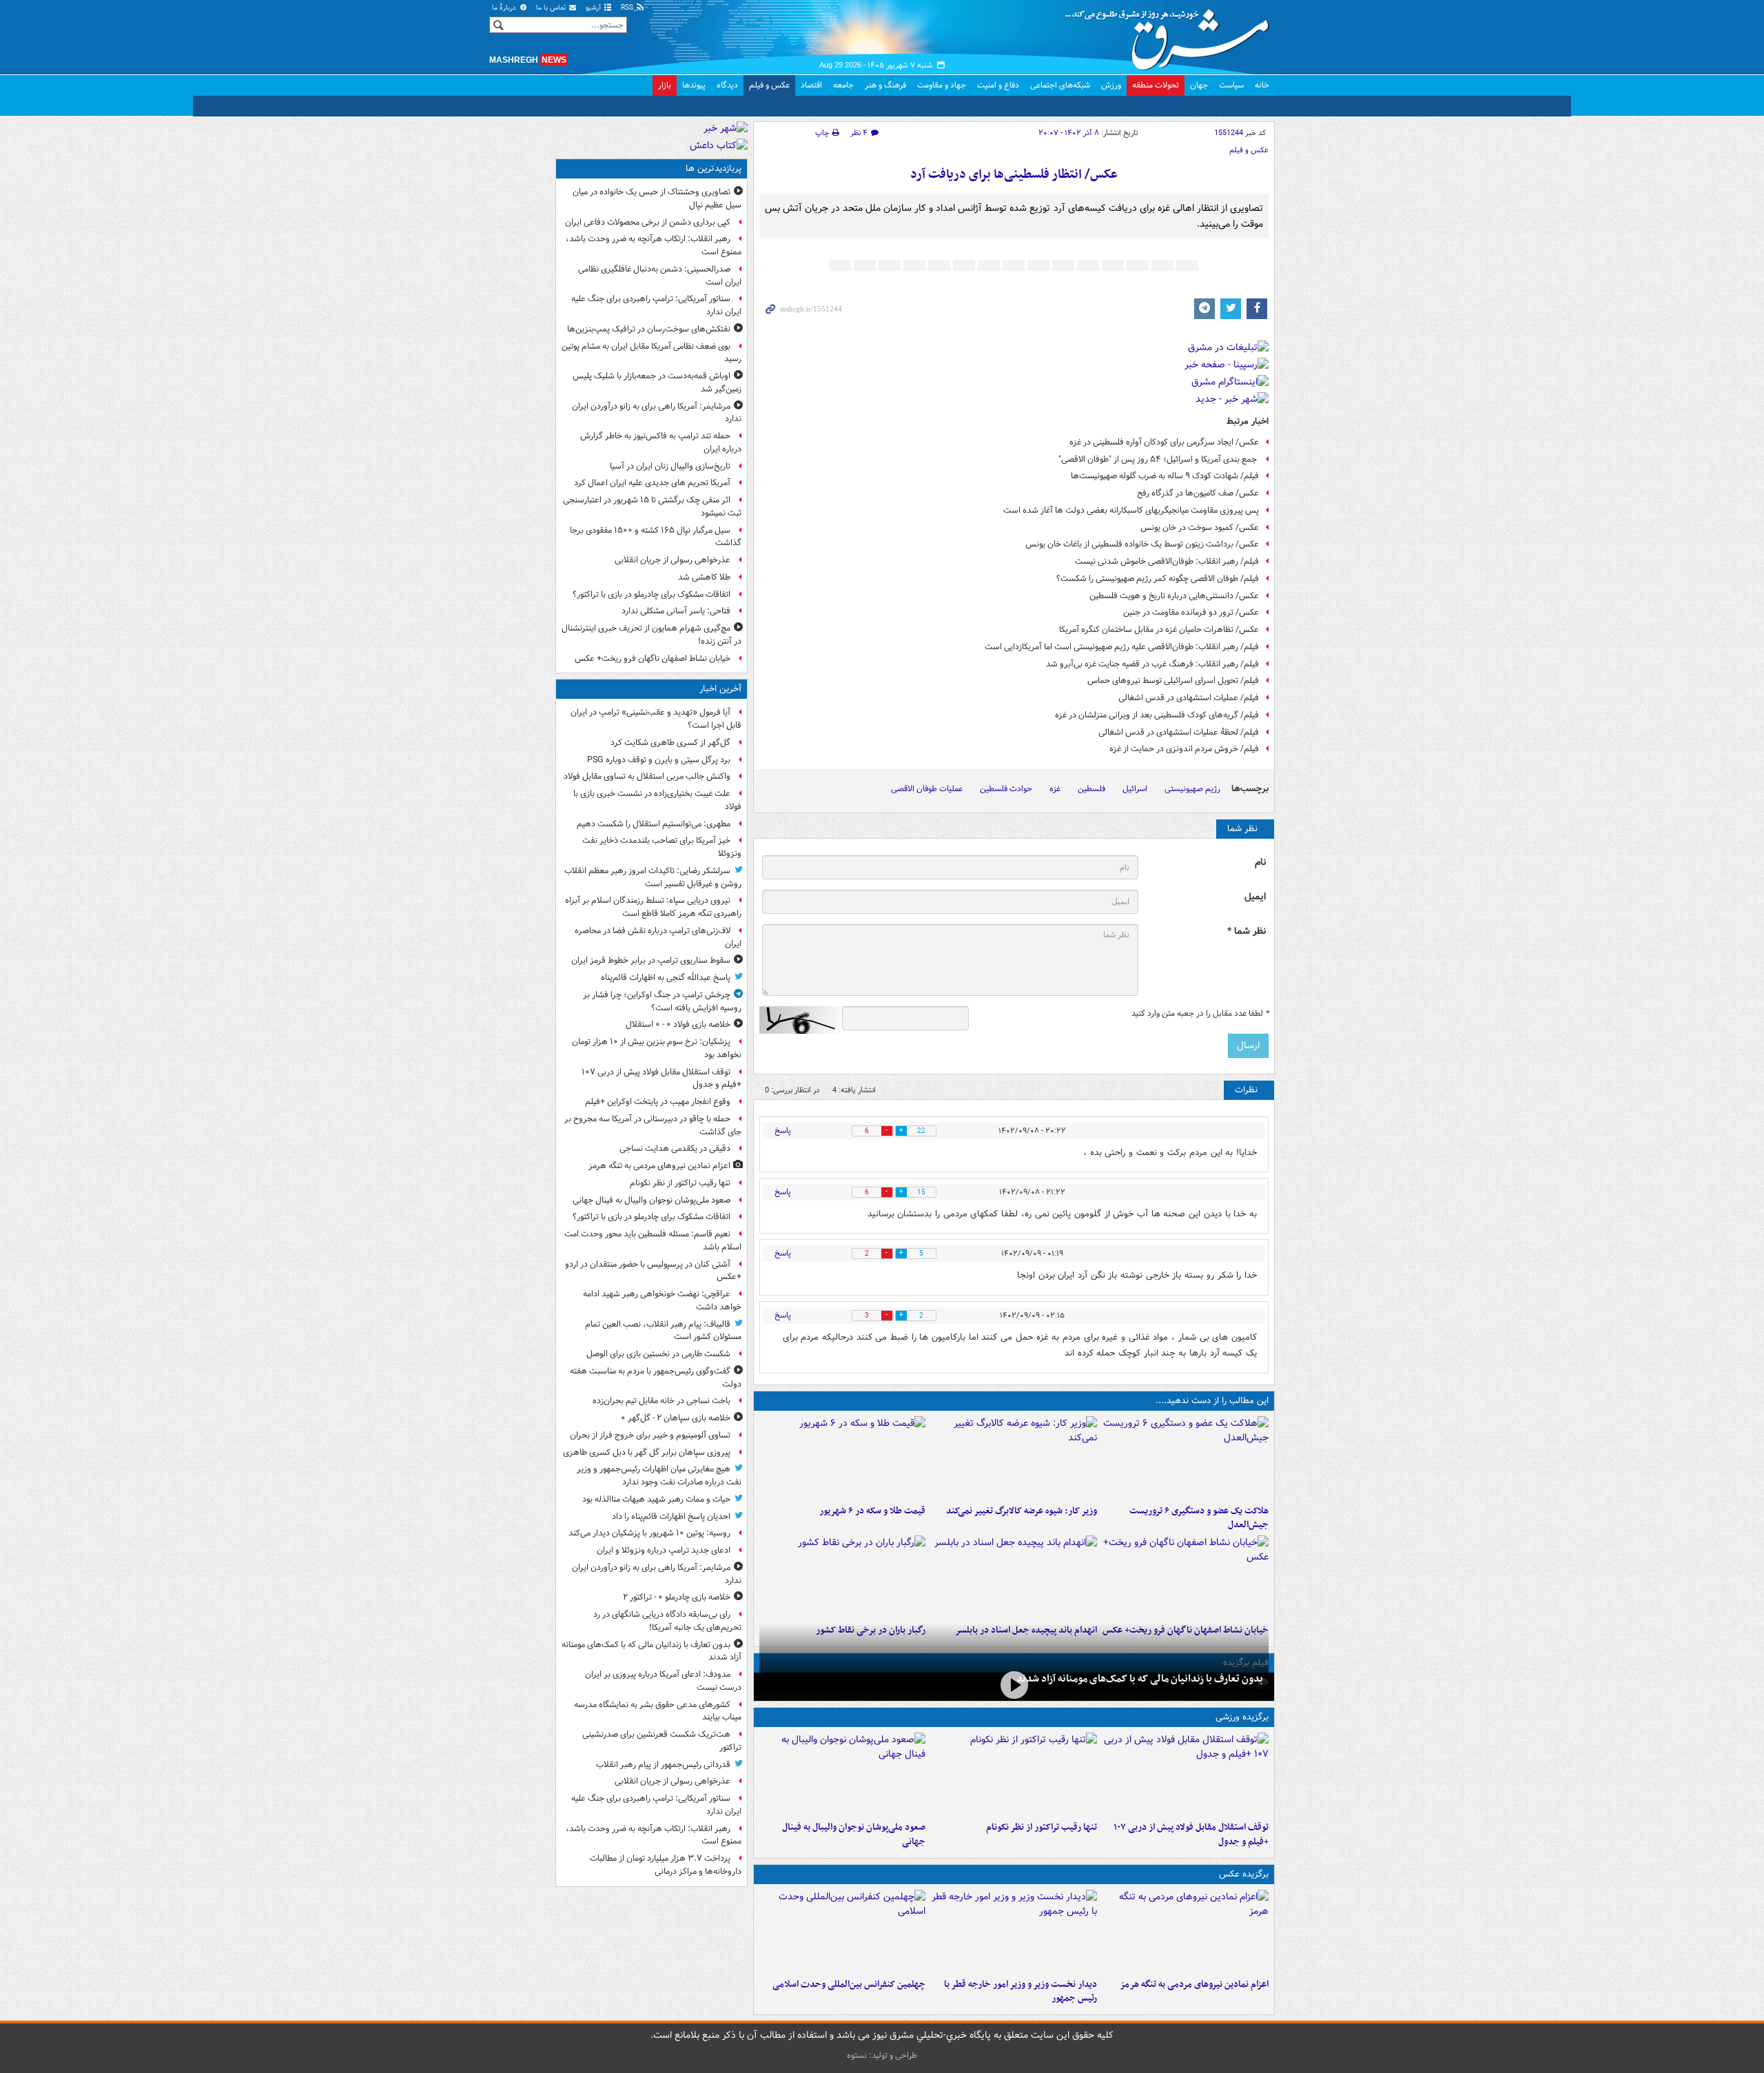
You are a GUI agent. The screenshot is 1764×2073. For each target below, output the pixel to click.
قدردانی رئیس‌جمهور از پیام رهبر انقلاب (663, 1765)
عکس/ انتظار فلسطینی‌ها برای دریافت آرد (1014, 175)
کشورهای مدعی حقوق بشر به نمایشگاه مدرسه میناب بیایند (658, 1711)
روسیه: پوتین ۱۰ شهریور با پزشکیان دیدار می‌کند (649, 1533)
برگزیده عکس (1244, 1874)
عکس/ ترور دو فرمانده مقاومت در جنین (1191, 612)
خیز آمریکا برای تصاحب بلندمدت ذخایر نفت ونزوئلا (662, 847)
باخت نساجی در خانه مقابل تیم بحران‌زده (661, 1401)
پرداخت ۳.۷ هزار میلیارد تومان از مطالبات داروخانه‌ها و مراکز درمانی (666, 1865)
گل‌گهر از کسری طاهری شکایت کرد (670, 743)
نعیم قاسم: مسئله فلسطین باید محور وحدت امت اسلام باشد (653, 1240)
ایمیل (1255, 897)
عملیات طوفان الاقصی (927, 789)
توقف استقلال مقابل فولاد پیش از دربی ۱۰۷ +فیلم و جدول (1191, 1835)
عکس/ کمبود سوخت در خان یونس (1200, 528)
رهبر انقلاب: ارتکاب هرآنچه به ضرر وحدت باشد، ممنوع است (654, 245)
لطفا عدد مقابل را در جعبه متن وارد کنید (1200, 1014)
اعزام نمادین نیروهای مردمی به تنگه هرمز (1194, 1984)
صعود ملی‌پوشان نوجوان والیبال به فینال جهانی (854, 1835)
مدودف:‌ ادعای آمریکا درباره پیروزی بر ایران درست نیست (663, 1681)
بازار (665, 85)
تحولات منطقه (1156, 85)
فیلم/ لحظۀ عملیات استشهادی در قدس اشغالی (1179, 732)
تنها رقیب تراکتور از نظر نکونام (1042, 1827)
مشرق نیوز (1171, 34)
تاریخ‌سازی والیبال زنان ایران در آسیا (670, 466)
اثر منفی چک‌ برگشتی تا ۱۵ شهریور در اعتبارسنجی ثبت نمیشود (652, 507)
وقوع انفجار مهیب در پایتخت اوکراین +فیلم (658, 1102)
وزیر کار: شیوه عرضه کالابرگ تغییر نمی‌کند (1022, 1511)
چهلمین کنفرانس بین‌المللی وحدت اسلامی (849, 1984)
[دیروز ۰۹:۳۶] (842, 1577)
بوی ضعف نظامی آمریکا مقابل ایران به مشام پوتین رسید (652, 353)
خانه (1262, 85)
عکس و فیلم (769, 85)
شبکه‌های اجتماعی (1060, 85)
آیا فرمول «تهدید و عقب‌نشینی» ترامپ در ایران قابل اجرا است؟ (656, 719)
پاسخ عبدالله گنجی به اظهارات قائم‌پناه (666, 978)
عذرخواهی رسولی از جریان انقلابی (673, 560)
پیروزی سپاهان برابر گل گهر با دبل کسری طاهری (647, 1452)
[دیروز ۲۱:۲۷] (1014, 1685)
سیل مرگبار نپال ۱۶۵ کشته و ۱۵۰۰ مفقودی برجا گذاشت (656, 537)
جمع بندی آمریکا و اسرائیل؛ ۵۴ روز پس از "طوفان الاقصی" (1159, 459)
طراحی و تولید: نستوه (882, 2055)
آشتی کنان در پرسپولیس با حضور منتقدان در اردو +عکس (653, 1271)
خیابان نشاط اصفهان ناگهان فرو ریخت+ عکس (653, 658)
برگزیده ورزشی (1242, 1717)
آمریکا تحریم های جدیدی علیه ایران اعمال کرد (652, 483)
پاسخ (783, 1131)
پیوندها (694, 85)
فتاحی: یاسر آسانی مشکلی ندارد (676, 611)
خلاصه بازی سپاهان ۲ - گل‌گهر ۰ (676, 1418)
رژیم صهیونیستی (1192, 789)
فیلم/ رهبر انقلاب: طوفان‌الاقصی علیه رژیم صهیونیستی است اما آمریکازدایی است (1122, 647)
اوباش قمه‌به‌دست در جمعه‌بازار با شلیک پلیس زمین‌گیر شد (657, 382)
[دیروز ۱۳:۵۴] (1014, 1577)
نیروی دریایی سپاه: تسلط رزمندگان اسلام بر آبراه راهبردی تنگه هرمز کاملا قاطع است (653, 907)
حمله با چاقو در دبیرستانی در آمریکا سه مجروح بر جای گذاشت (653, 1125)
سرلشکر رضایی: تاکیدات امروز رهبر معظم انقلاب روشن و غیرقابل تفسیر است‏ (653, 877)
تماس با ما (552, 8)
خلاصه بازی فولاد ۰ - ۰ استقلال (678, 1024)
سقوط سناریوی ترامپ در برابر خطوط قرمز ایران (651, 960)
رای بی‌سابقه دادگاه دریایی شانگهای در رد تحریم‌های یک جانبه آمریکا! (667, 1621)
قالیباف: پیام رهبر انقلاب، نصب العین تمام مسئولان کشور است (663, 1331)
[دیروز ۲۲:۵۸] (1014, 1774)
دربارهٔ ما (505, 8)
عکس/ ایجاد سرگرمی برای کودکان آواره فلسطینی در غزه (1164, 442)
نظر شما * (1247, 931)
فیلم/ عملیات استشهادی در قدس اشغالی (1189, 698)
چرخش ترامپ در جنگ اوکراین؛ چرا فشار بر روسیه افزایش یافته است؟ (662, 1001)
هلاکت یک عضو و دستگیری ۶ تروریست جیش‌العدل (1199, 1518)
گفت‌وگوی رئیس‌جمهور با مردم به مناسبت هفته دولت (656, 1378)
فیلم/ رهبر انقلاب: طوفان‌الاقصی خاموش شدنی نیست (1167, 561)
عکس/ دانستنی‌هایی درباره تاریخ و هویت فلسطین (1174, 596)
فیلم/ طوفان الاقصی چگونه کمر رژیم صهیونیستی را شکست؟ (1158, 579)
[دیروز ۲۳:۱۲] (1186, 1774)
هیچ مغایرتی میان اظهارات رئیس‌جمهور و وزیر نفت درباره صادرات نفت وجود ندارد (659, 1475)
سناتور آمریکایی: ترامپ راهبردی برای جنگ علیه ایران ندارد (656, 305)
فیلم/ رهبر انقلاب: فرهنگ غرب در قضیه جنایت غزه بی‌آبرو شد (1152, 664)
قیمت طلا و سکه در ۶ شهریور (872, 1511)
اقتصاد (811, 85)
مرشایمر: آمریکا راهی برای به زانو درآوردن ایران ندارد (657, 413)
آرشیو (594, 8)
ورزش (1111, 85)
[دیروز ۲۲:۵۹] (1186, 1931)
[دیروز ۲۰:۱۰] (1186, 1458)
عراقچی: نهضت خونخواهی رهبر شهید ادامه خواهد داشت (662, 1300)
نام (1260, 862)
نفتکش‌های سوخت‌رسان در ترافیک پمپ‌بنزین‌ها (649, 329)
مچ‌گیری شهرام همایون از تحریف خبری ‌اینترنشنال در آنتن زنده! (652, 635)
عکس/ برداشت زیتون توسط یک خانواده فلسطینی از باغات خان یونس (1142, 544)
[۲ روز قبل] (1014, 1931)
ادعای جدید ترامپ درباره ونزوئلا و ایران (664, 1550)
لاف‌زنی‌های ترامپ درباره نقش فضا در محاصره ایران (658, 937)
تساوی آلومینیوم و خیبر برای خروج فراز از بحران (650, 1435)
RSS (628, 8)
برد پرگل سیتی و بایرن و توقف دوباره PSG (659, 760)
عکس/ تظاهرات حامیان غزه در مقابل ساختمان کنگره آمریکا (1159, 630)
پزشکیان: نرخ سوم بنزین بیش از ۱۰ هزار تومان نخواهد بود (657, 1048)
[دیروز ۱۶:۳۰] (1014, 1458)
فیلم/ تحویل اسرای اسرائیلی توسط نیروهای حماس (1173, 681)
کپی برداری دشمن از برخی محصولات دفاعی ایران (648, 222)
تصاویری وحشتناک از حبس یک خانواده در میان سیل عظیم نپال (657, 198)
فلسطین (1091, 789)
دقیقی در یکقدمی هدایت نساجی (675, 1148)
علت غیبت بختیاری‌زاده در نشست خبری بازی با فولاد (657, 800)
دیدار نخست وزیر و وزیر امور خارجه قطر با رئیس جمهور (1021, 1992)
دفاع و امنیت (998, 85)
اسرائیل (1135, 789)
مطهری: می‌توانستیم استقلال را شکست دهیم (654, 824)
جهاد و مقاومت (942, 85)
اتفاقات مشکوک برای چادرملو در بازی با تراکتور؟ (652, 594)
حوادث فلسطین (1006, 789)
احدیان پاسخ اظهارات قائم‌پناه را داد (671, 1517)
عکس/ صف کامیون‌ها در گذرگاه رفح (1198, 493)
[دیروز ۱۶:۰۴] (1186, 1577)
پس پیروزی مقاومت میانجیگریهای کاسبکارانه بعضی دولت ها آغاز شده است (1131, 510)
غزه (1055, 789)
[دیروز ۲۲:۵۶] (842, 1774)
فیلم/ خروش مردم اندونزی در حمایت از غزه (1184, 749)
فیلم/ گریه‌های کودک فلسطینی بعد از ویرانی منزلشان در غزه (1157, 715)
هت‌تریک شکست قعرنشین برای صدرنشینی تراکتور (662, 1741)
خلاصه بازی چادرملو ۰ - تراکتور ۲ (677, 1597)
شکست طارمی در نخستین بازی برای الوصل (658, 1354)
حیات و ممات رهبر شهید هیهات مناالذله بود (656, 1499)
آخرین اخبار (720, 689)
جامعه (843, 85)
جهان (1199, 85)
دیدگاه (727, 85)
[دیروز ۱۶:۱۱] (842, 1458)
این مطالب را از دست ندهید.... (1212, 1401)
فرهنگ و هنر (885, 85)
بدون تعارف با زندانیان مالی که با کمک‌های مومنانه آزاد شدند (1140, 1679)
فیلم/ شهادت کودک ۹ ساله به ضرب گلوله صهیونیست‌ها (1165, 476)
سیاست (1231, 85)
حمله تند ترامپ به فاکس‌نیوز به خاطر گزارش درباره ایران (661, 442)
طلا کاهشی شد (704, 577)
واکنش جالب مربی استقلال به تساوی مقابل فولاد (647, 776)
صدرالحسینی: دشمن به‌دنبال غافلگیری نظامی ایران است (660, 276)
